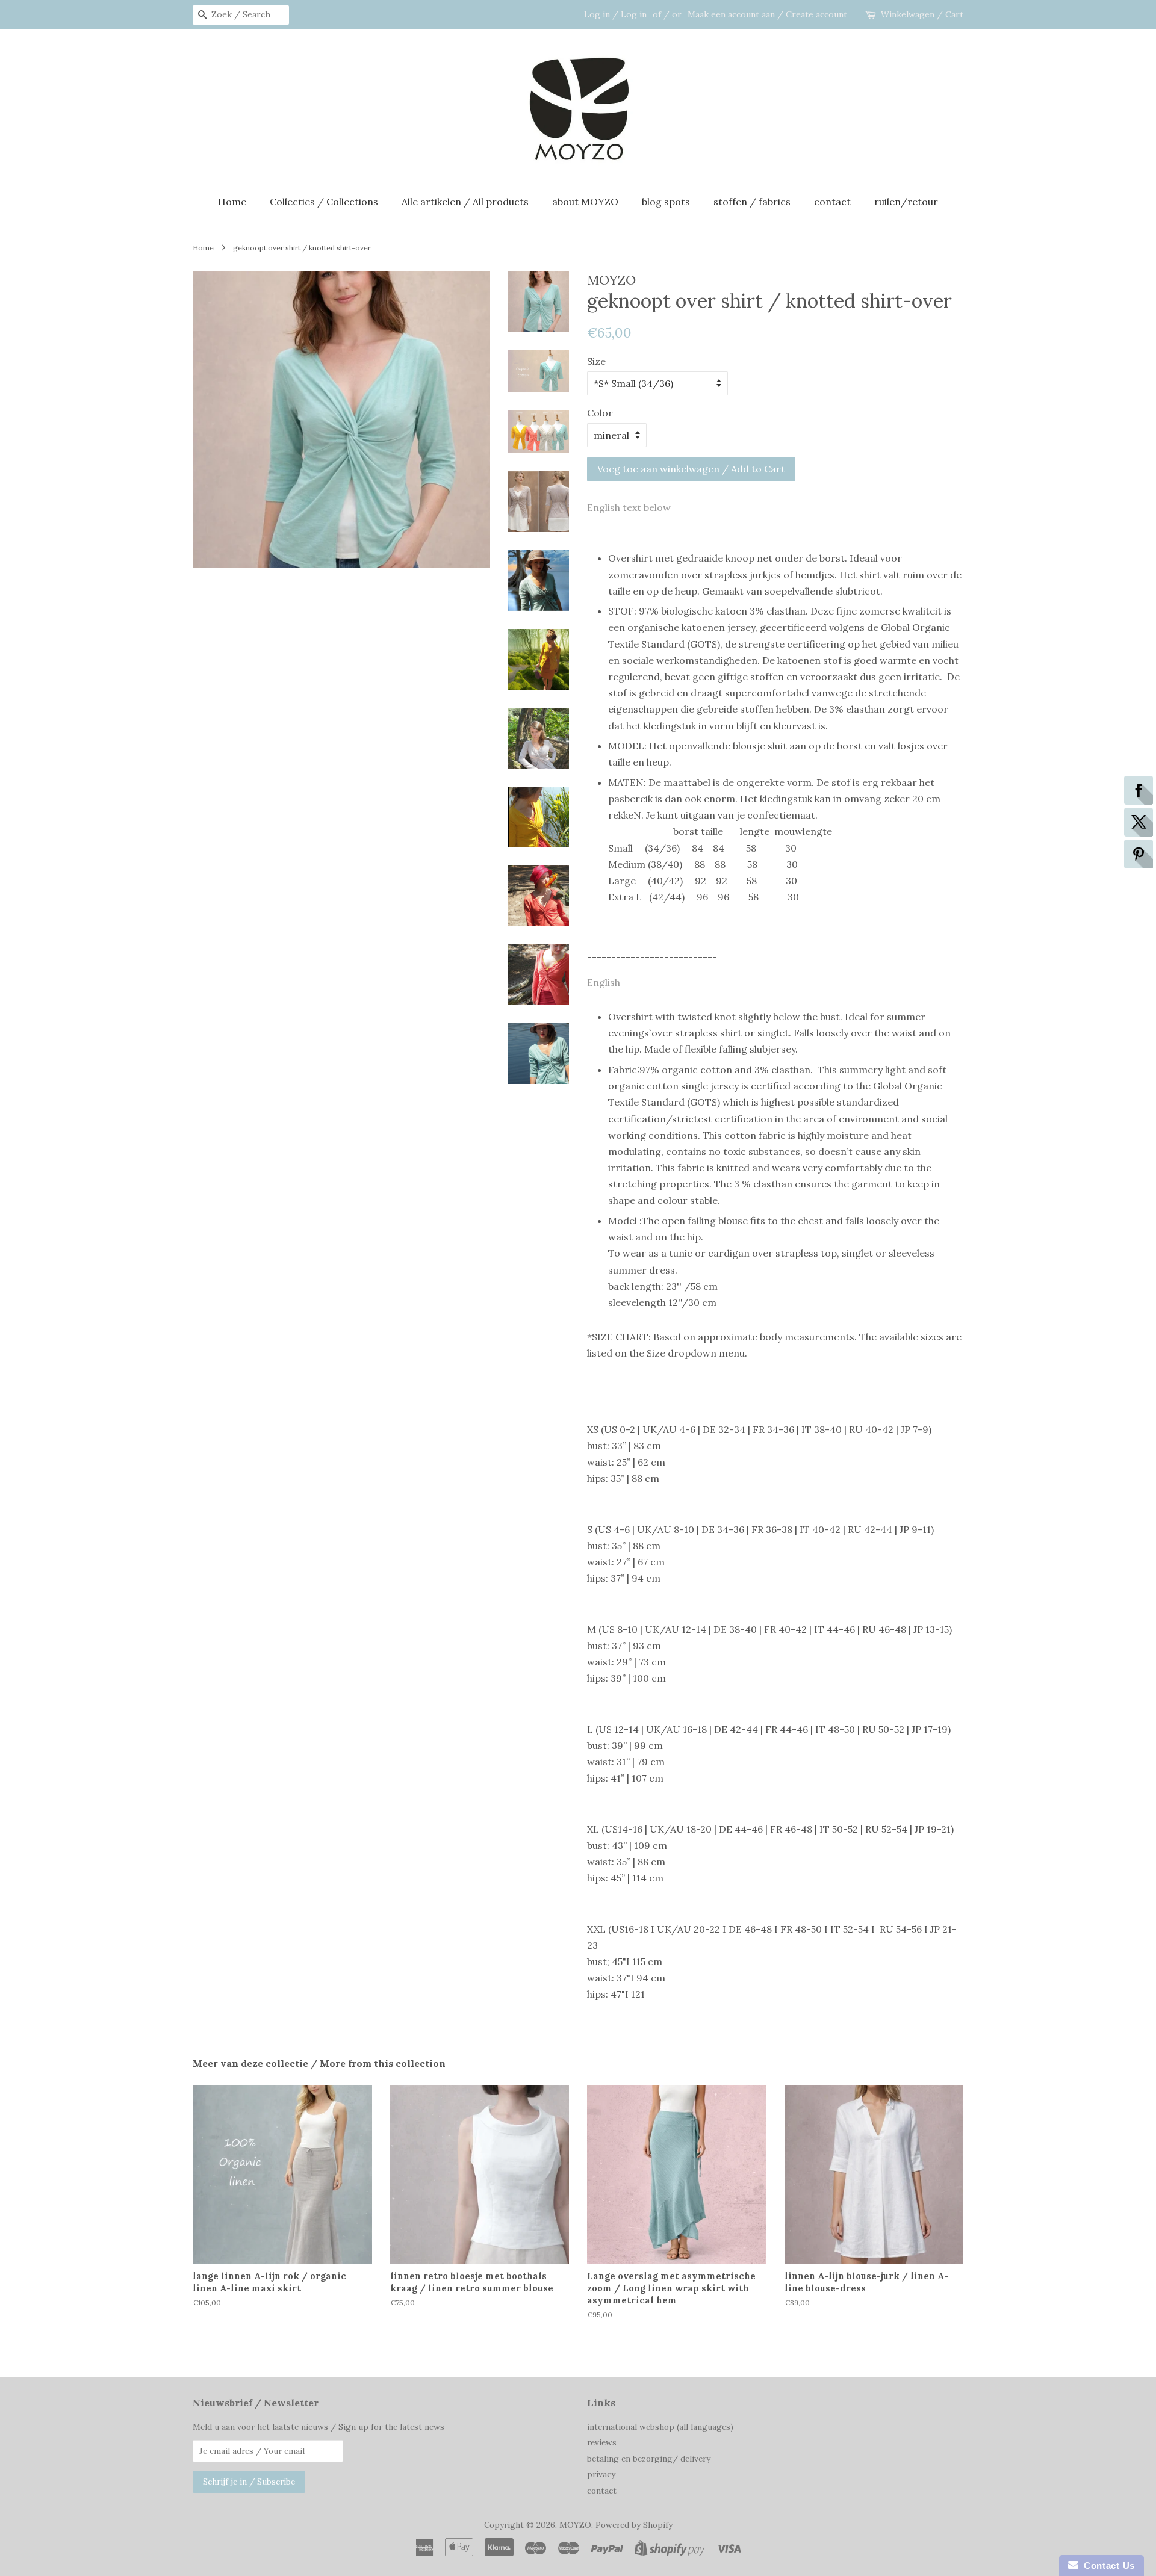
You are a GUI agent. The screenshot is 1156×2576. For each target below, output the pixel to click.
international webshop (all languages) (660, 2427)
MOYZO (575, 2525)
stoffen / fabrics (752, 202)
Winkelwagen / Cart (922, 14)
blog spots (666, 202)
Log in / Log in (615, 14)
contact (832, 202)
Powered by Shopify (634, 2525)
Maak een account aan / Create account (767, 14)
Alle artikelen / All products (465, 202)
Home (232, 202)
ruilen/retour (906, 202)
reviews (602, 2442)
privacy (601, 2474)
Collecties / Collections (324, 202)
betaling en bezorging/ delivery (649, 2459)
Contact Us (1107, 2565)
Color (600, 413)
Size (596, 361)
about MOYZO (585, 202)
